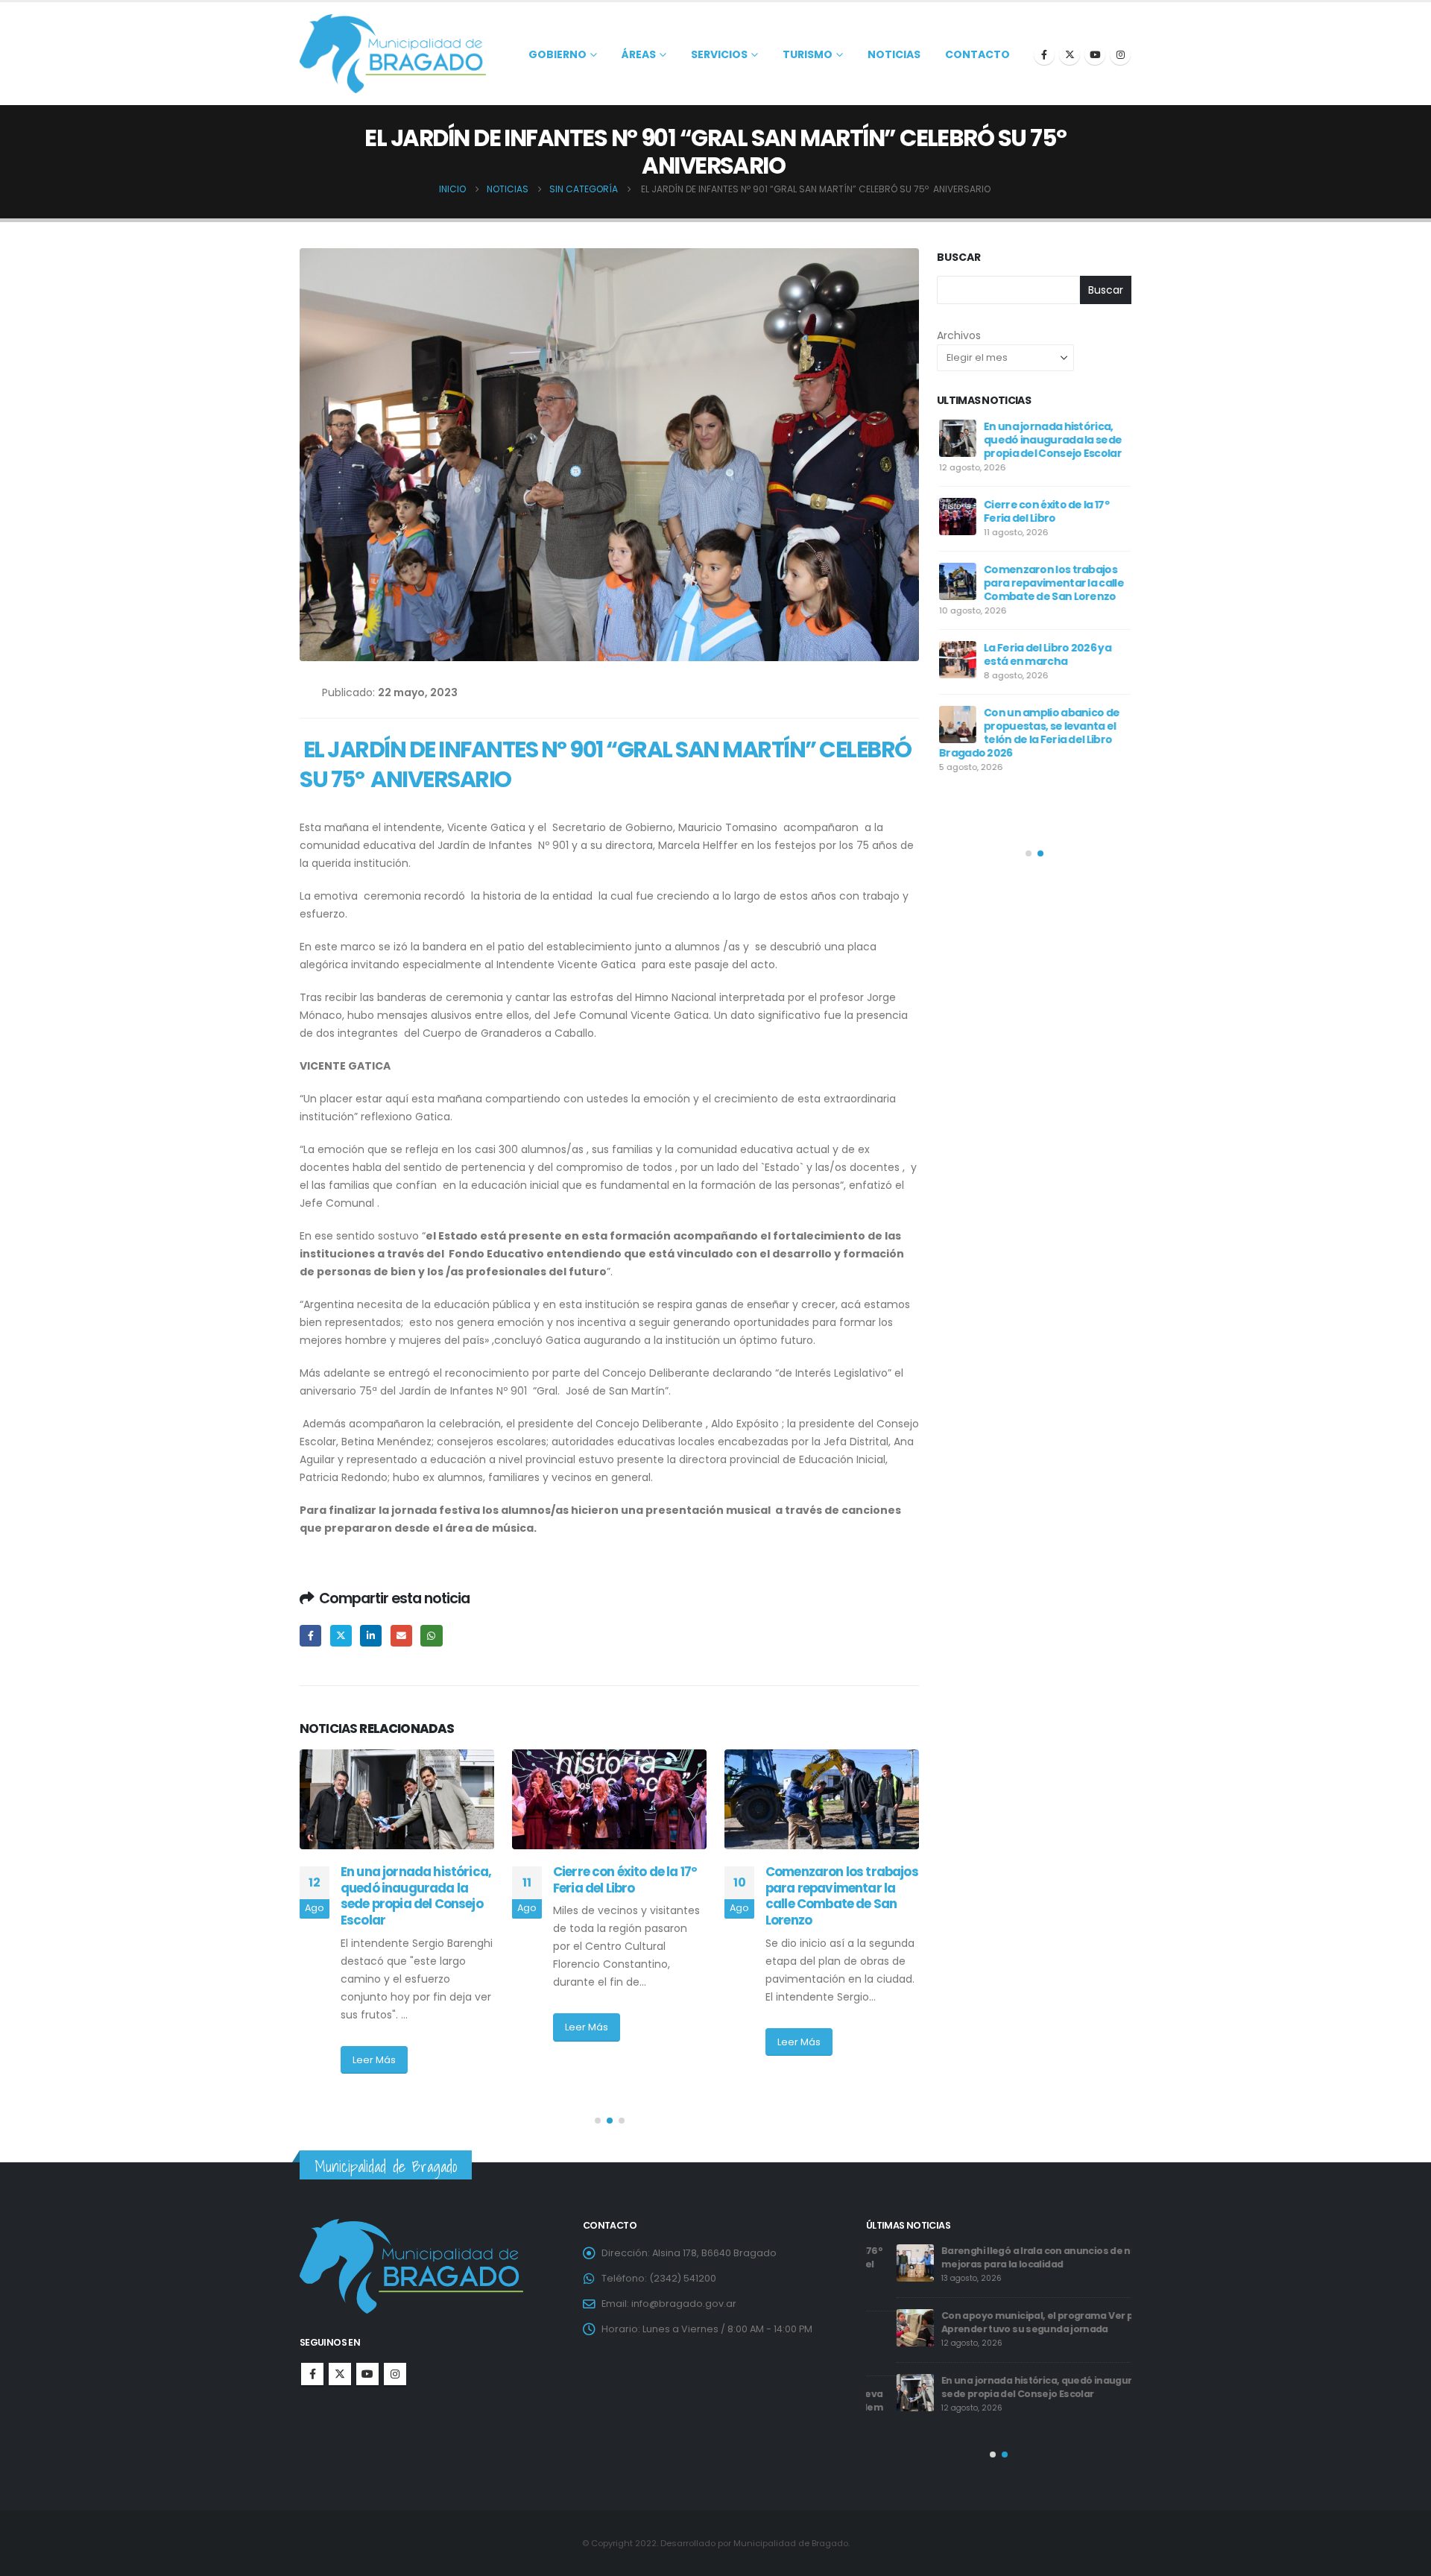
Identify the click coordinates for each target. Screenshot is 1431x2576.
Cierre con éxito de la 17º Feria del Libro (625, 1880)
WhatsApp (431, 1636)
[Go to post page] (397, 1799)
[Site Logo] (393, 54)
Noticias (894, 54)
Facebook (310, 1636)
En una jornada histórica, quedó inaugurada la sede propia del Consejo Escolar (416, 1896)
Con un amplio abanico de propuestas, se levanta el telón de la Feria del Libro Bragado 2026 (1027, 733)
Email (401, 1636)
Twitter (341, 1636)
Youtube (367, 2374)
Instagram (395, 2374)
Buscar (959, 258)
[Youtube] (1095, 54)
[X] (1070, 54)
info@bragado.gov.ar (684, 2304)
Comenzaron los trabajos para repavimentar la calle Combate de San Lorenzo (842, 1896)
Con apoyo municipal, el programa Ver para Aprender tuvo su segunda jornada (1015, 2322)
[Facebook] (1044, 54)
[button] (598, 2121)
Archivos (959, 335)
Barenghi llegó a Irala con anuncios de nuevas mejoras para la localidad (1020, 2257)
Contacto (977, 54)
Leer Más (374, 2060)
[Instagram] (1120, 54)
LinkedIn (371, 1636)
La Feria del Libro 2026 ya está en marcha (1045, 654)
